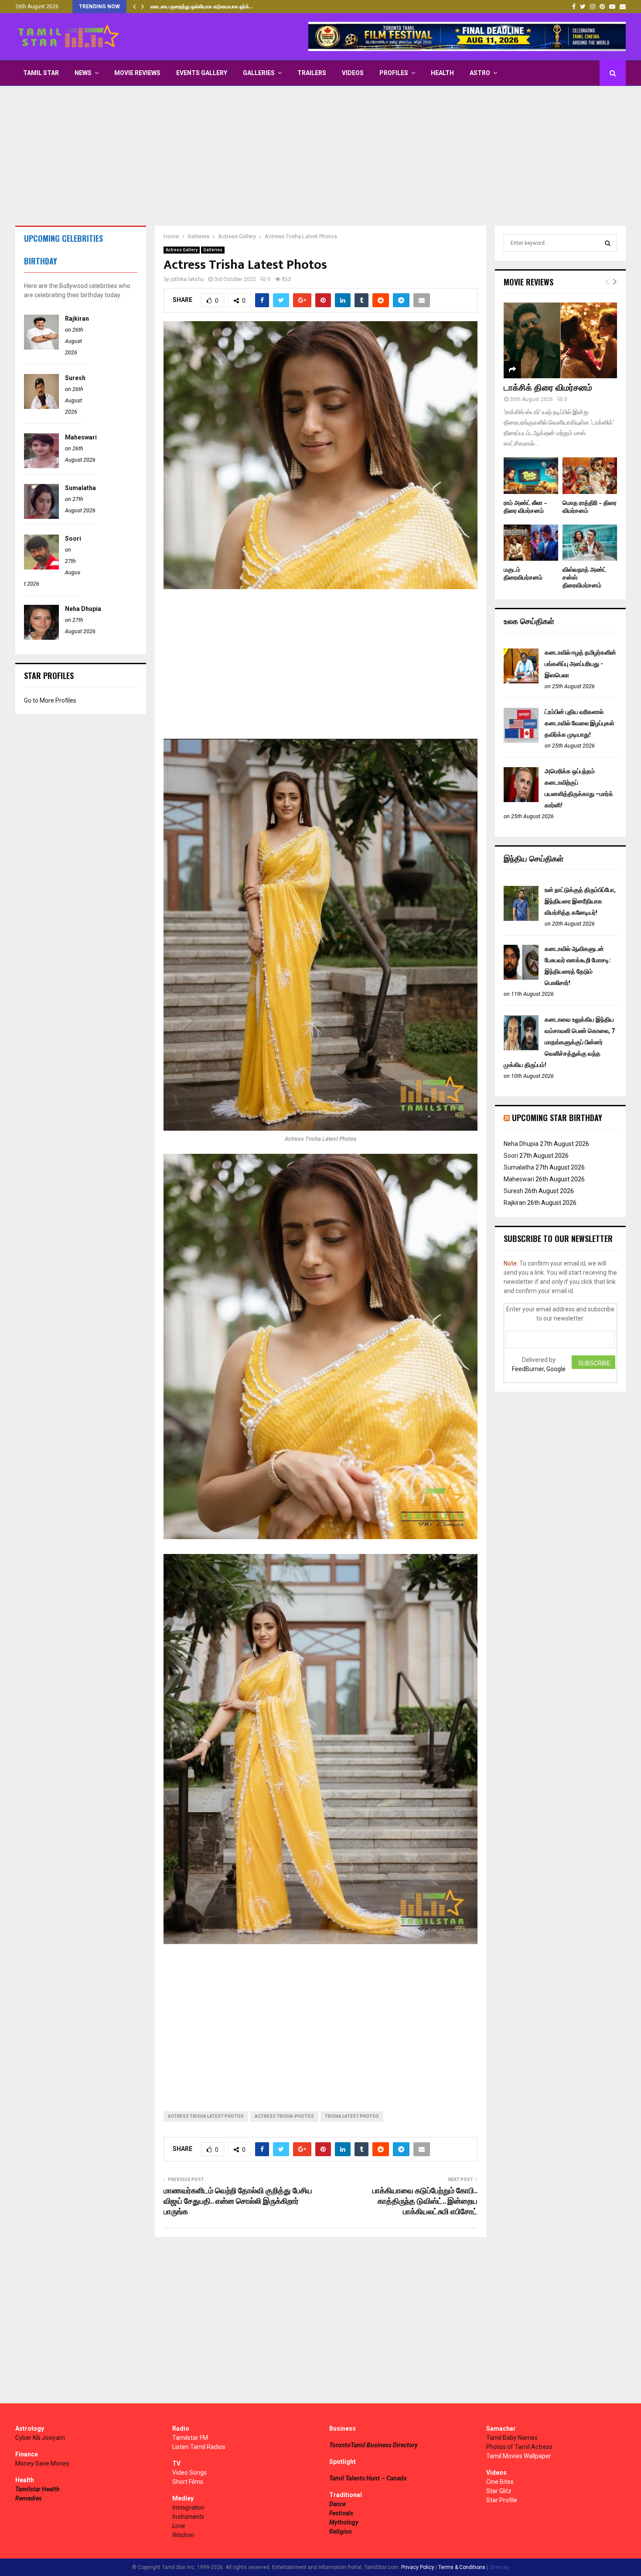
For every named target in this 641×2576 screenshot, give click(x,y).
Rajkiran (77, 319)
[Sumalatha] (41, 517)
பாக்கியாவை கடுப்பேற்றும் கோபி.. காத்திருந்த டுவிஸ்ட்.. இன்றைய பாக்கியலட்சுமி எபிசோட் (425, 2202)
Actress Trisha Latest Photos (206, 2116)
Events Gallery (202, 73)
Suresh (75, 378)
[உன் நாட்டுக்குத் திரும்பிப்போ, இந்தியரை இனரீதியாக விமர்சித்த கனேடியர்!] (521, 919)
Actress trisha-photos (284, 2116)
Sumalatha (80, 488)
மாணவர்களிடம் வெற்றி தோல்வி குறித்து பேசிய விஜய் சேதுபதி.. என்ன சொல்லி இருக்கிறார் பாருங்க (238, 2202)
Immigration (188, 2507)
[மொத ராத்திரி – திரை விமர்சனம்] (590, 475)
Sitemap (499, 2567)
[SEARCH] (608, 243)
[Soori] (41, 567)
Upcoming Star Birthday (557, 1118)
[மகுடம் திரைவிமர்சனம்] (531, 543)
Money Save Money (42, 2463)
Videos (353, 73)
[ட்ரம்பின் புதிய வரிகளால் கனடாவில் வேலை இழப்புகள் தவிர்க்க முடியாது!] (521, 741)
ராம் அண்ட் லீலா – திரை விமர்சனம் (525, 507)
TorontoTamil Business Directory (373, 2445)
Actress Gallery (182, 250)
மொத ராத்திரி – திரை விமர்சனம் (590, 507)
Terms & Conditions (462, 2567)
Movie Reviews (137, 73)
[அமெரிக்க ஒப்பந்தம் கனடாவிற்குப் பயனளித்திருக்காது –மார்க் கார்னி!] (521, 800)
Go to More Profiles (50, 700)
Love (179, 2526)
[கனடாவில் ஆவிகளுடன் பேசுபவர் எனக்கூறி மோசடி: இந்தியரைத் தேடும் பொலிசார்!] (521, 978)
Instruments (188, 2517)
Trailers (312, 73)
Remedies (29, 2498)
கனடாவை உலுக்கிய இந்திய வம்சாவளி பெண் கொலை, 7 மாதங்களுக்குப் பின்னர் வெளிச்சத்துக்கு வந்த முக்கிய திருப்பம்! (559, 1042)
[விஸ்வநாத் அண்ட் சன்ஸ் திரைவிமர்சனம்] (590, 543)
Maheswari (81, 437)
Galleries (259, 73)
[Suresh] (41, 407)
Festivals (341, 2513)
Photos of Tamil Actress (519, 2447)
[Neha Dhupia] (41, 638)
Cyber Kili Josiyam (40, 2438)
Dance (338, 2504)
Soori (73, 539)
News (83, 73)
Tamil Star (41, 73)
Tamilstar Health (38, 2489)
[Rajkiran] (41, 347)
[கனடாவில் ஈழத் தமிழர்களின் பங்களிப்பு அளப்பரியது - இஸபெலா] (521, 681)
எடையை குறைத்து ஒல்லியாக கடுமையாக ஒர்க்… (202, 7)
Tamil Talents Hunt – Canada (368, 2478)
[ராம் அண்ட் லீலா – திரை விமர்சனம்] (531, 475)
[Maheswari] (41, 466)
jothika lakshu (187, 279)
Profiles (394, 73)
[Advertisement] (320, 156)
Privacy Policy (418, 2567)
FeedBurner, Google (539, 1369)
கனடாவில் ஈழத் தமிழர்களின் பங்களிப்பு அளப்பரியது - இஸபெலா (580, 664)
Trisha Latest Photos (352, 2116)
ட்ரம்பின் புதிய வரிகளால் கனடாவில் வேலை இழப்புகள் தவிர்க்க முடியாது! (580, 723)
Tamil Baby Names (512, 2438)
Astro (480, 73)
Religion (341, 2531)
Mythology (344, 2522)
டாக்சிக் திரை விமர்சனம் (548, 388)
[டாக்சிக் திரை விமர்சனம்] (560, 340)
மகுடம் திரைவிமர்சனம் (523, 574)
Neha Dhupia (83, 609)
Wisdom (183, 2535)
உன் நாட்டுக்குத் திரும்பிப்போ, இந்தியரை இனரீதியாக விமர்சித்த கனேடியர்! (580, 901)
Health (442, 73)
